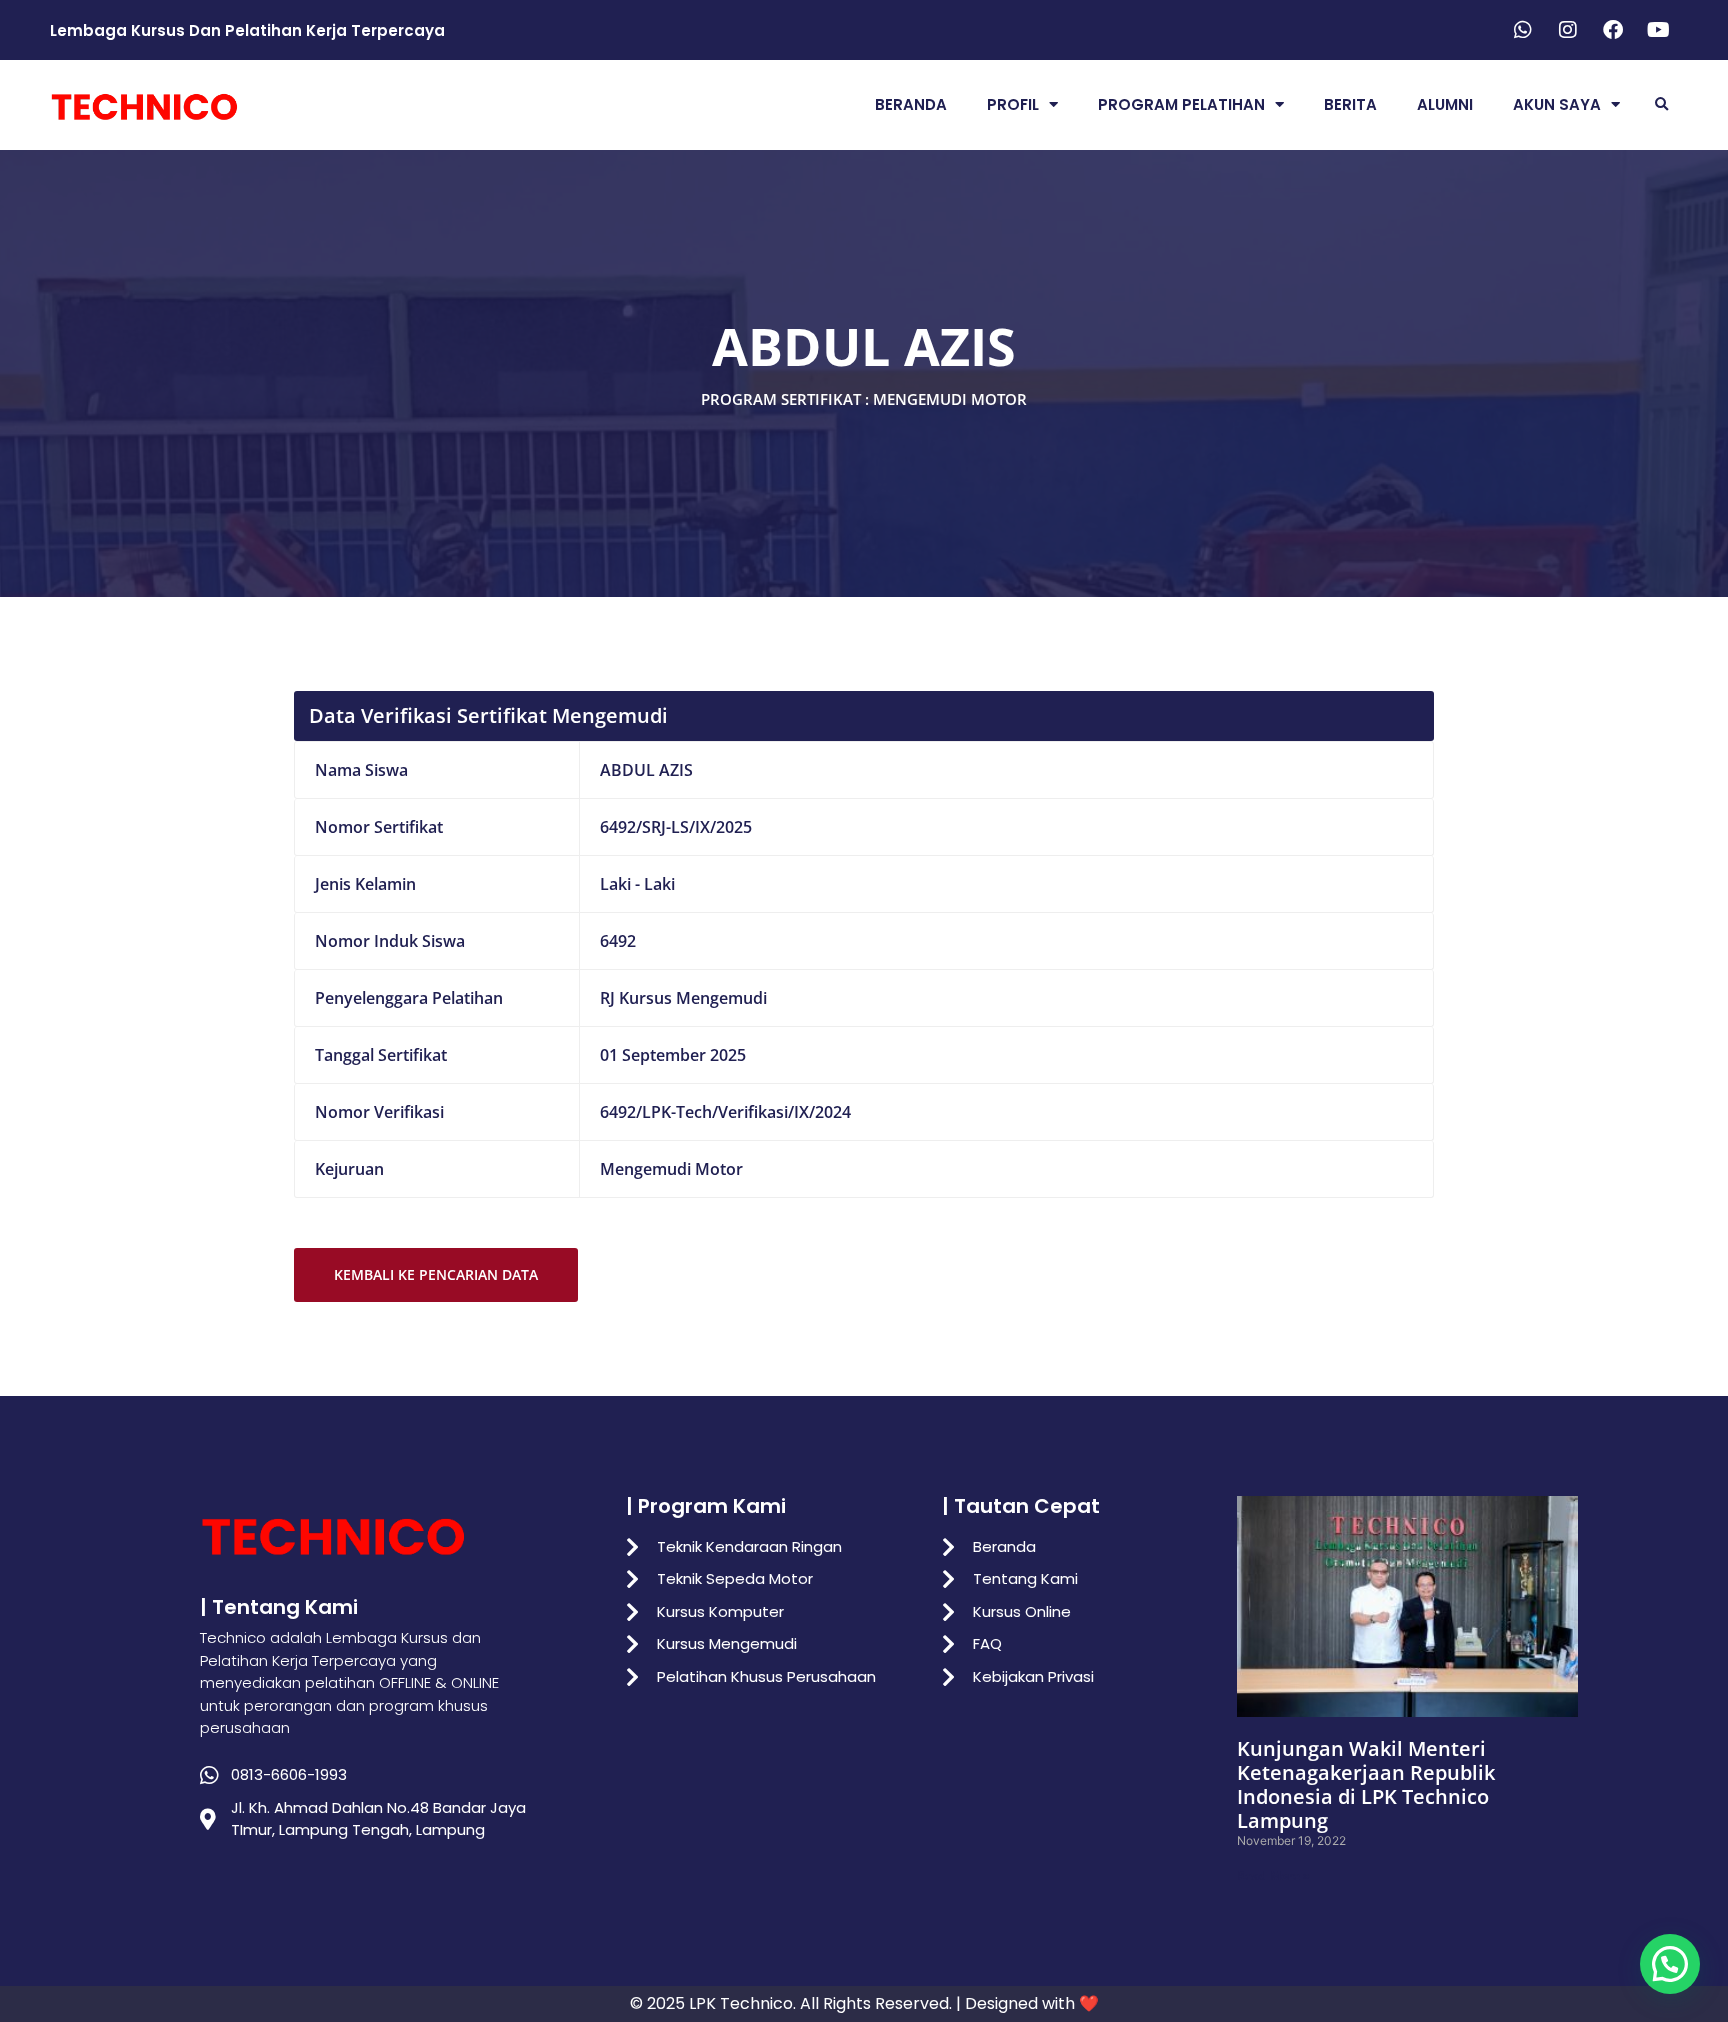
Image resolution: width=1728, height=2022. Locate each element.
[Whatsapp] (1523, 30)
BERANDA (911, 104)
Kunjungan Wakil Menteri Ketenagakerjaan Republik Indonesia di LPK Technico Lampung (1366, 1784)
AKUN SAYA (1557, 104)
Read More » (1273, 1875)
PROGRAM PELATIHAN (1181, 104)
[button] (1661, 104)
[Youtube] (1658, 30)
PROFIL (1013, 104)
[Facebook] (1613, 30)
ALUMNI (1445, 104)
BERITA (1350, 104)
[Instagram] (1568, 30)
